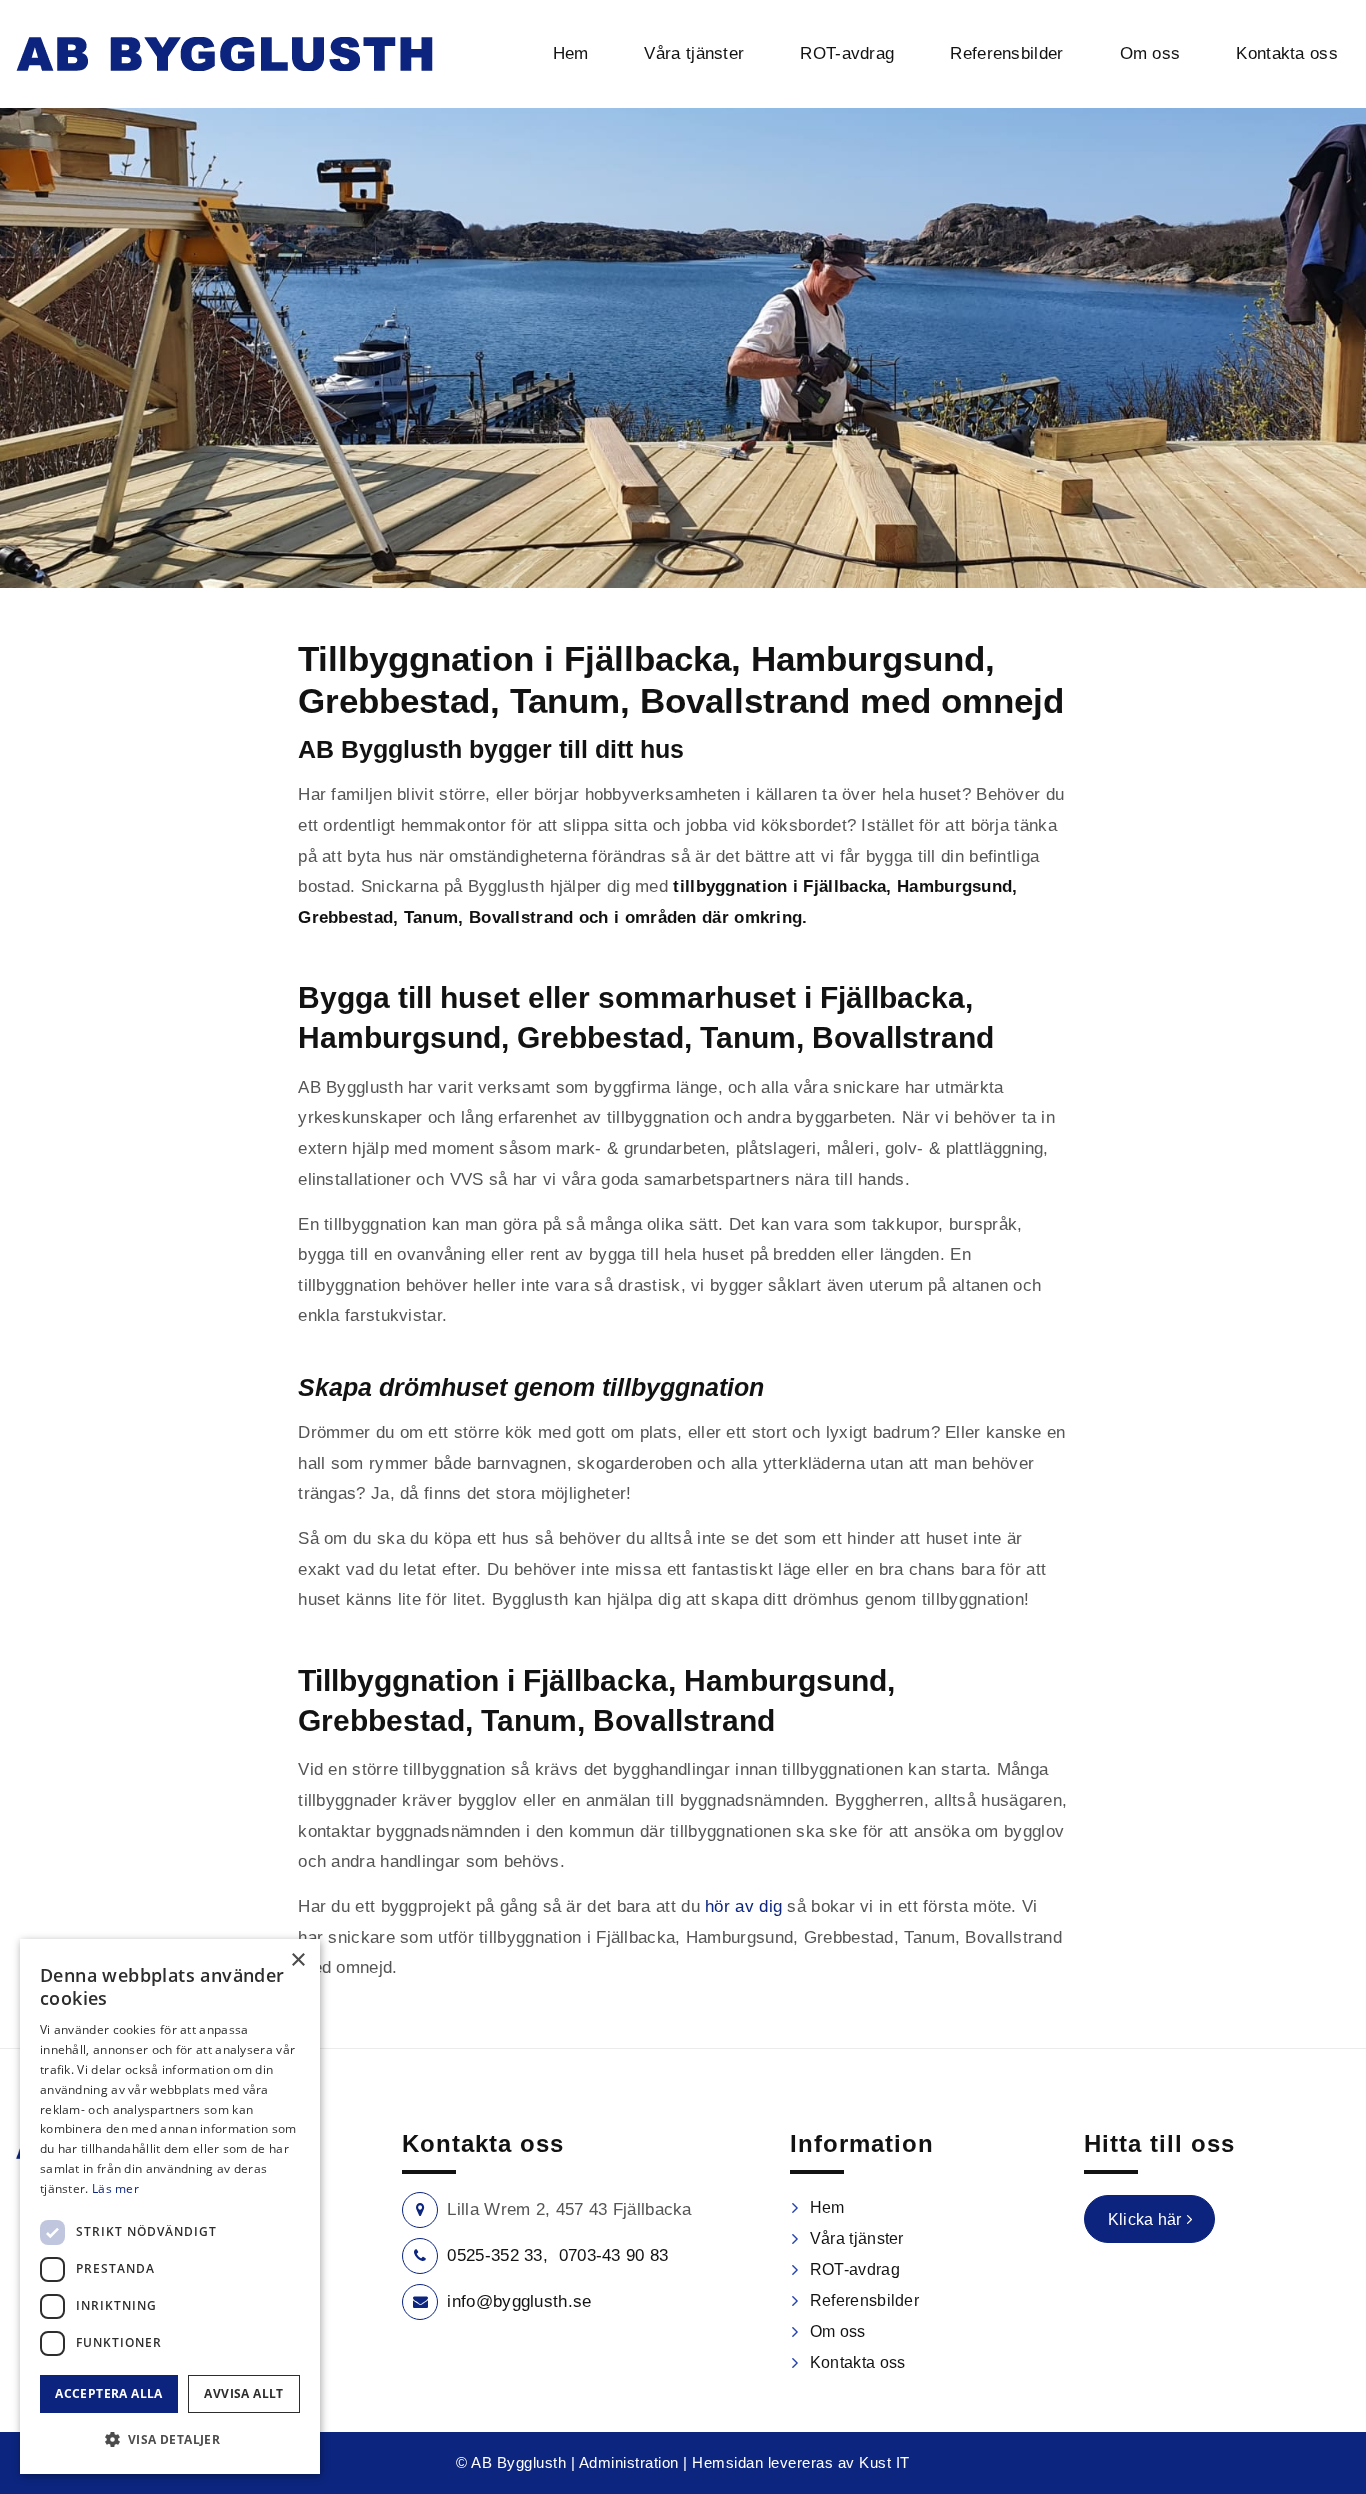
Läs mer (115, 2188)
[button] (170, 2440)
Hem (827, 2207)
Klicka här (1145, 2219)
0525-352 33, (497, 2255)
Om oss (838, 2331)
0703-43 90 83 (614, 2255)
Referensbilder (864, 2300)
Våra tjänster (857, 2238)
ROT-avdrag (855, 2269)
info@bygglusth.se (519, 2301)
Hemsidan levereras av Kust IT (801, 2462)
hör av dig (743, 1906)
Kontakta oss (858, 2362)
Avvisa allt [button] (243, 2393)
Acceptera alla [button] (109, 2393)
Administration (629, 2462)
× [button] (297, 1960)
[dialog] (170, 2206)
